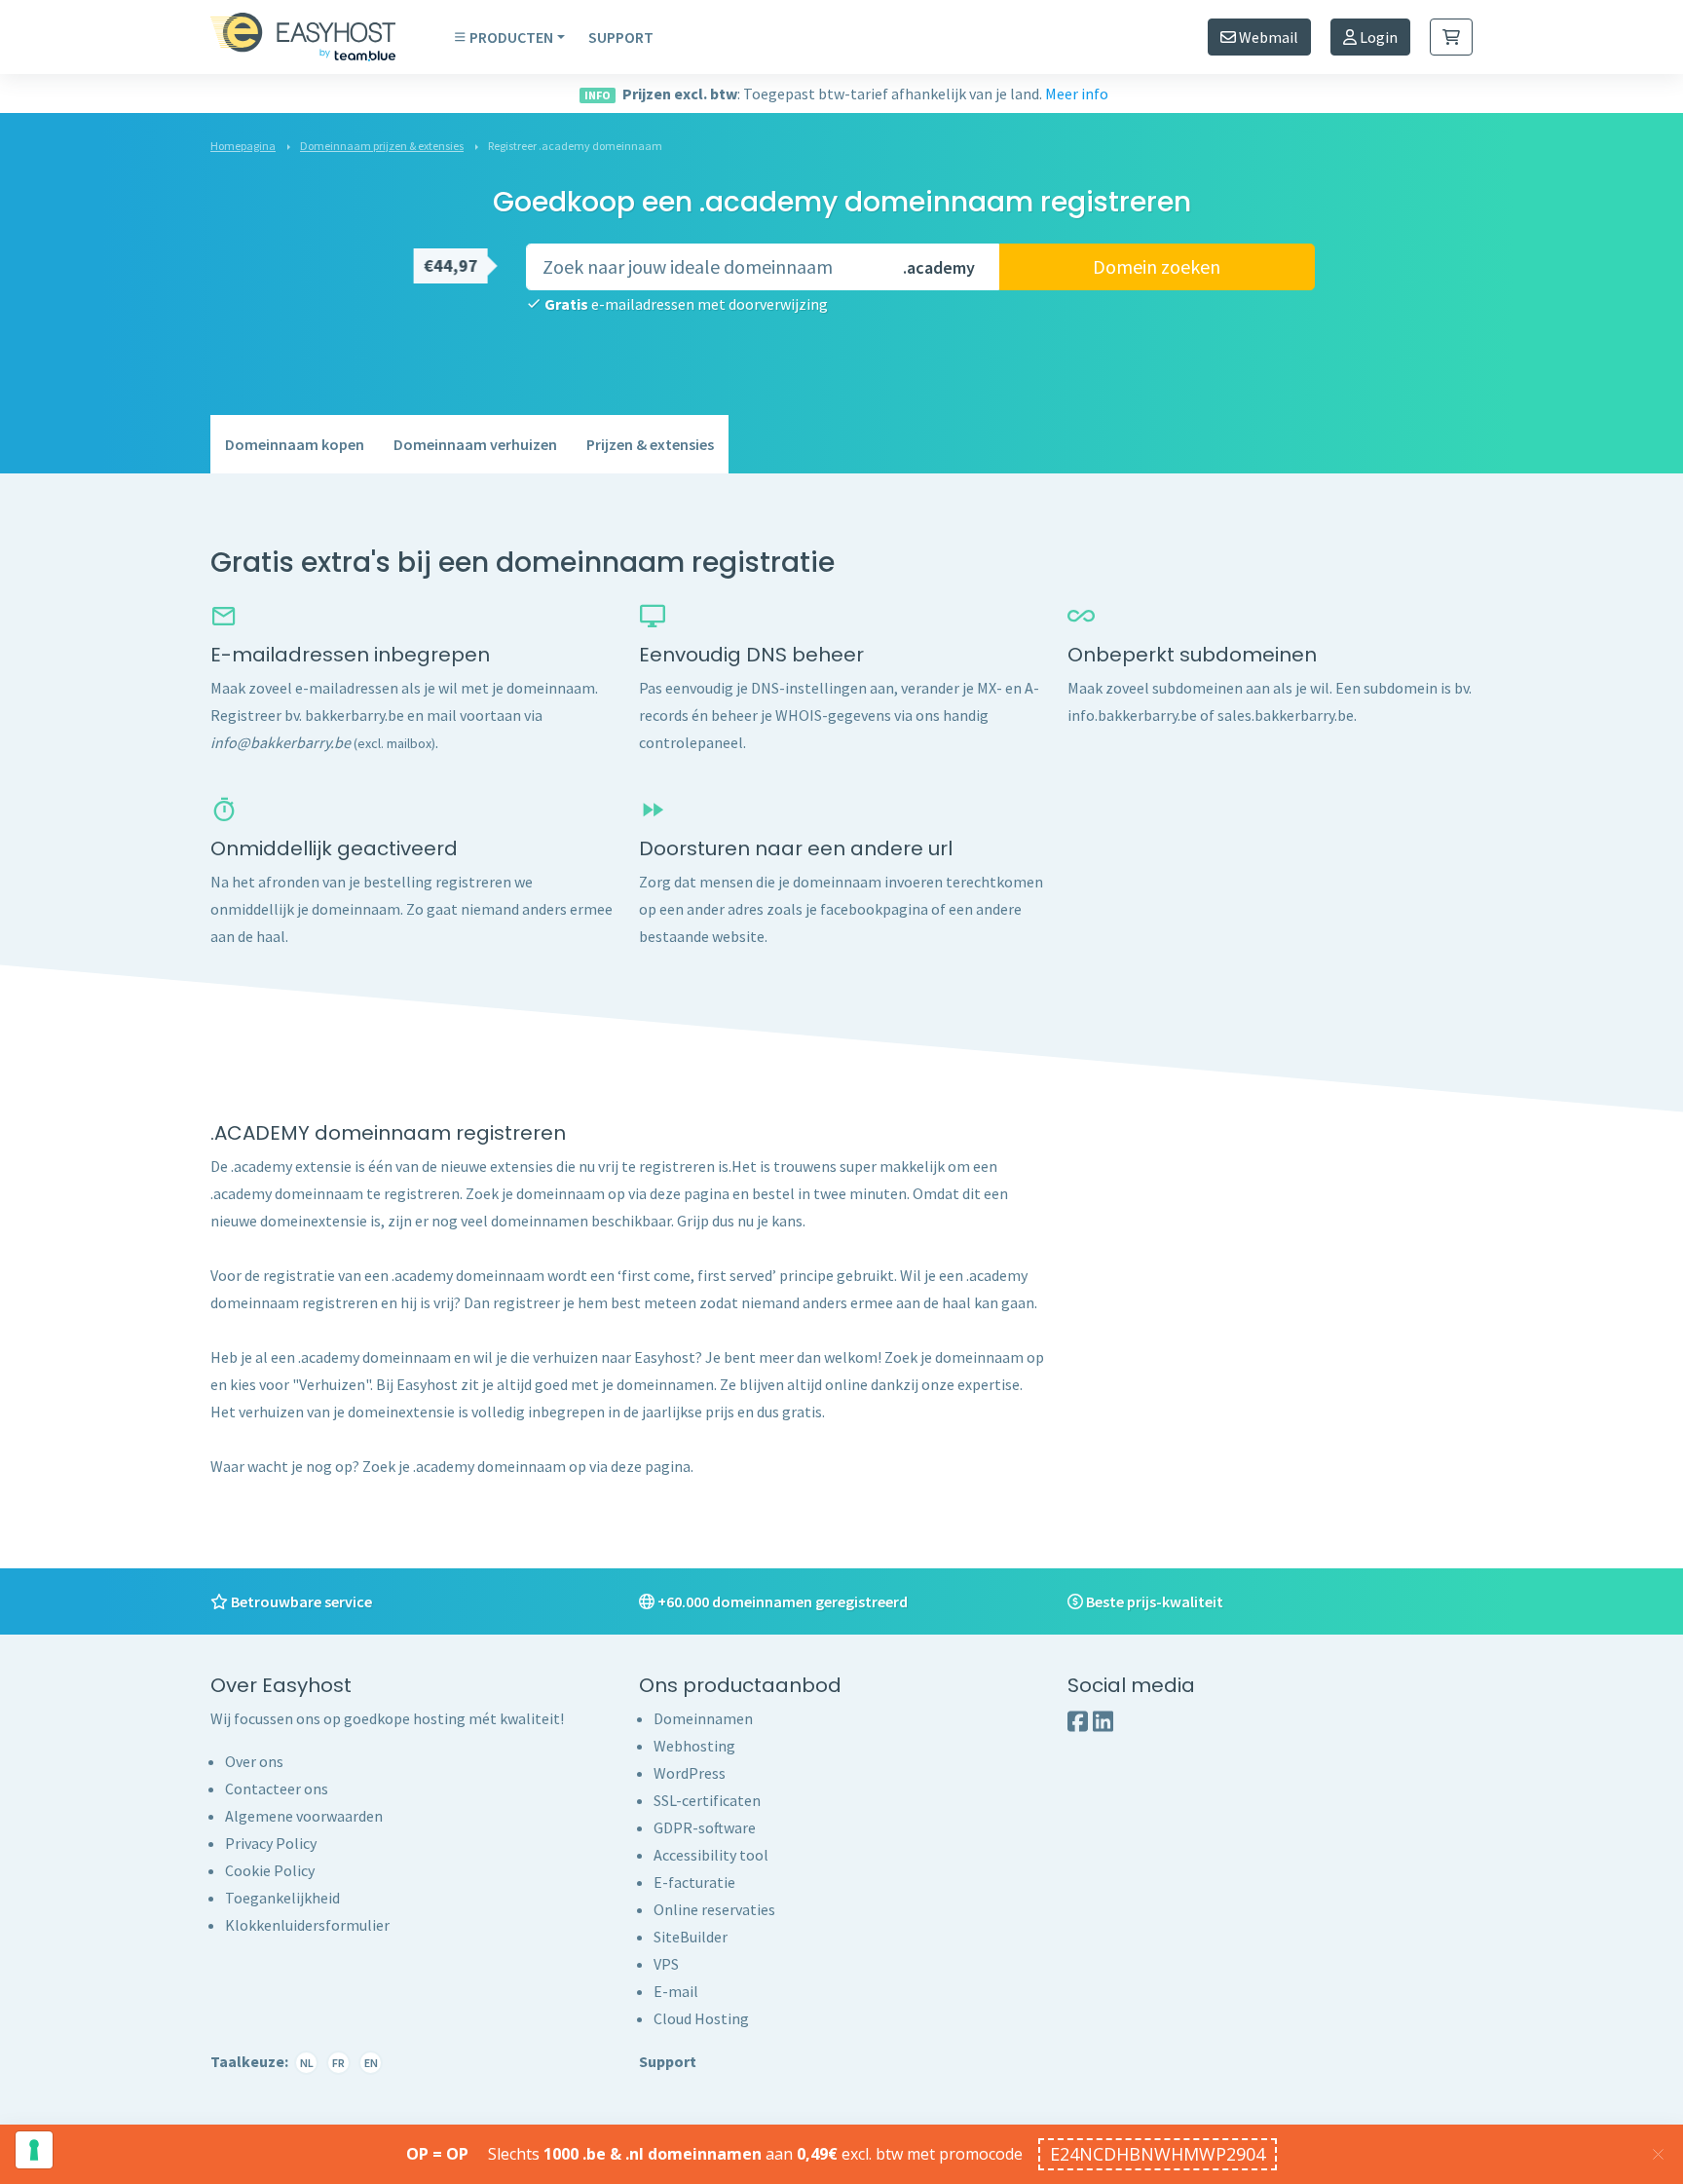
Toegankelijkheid (282, 1898)
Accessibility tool (711, 1855)
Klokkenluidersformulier (307, 1925)
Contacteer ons (277, 1789)
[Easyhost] (318, 37)
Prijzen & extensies (650, 444)
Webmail (1267, 37)
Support (621, 37)
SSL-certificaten (707, 1800)
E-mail (676, 1991)
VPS (666, 1964)
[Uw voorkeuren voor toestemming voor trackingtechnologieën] (34, 2150)
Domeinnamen (703, 1718)
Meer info (1077, 94)
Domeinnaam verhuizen (475, 444)
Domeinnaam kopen (295, 444)
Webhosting (694, 1746)
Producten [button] (511, 37)
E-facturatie (694, 1882)
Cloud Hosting (701, 2018)
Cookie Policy (270, 1870)
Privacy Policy (271, 1843)
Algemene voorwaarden (304, 1816)
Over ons (254, 1761)
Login (1377, 37)
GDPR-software (705, 1827)
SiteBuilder (691, 1937)
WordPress (690, 1773)
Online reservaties (714, 1909)
